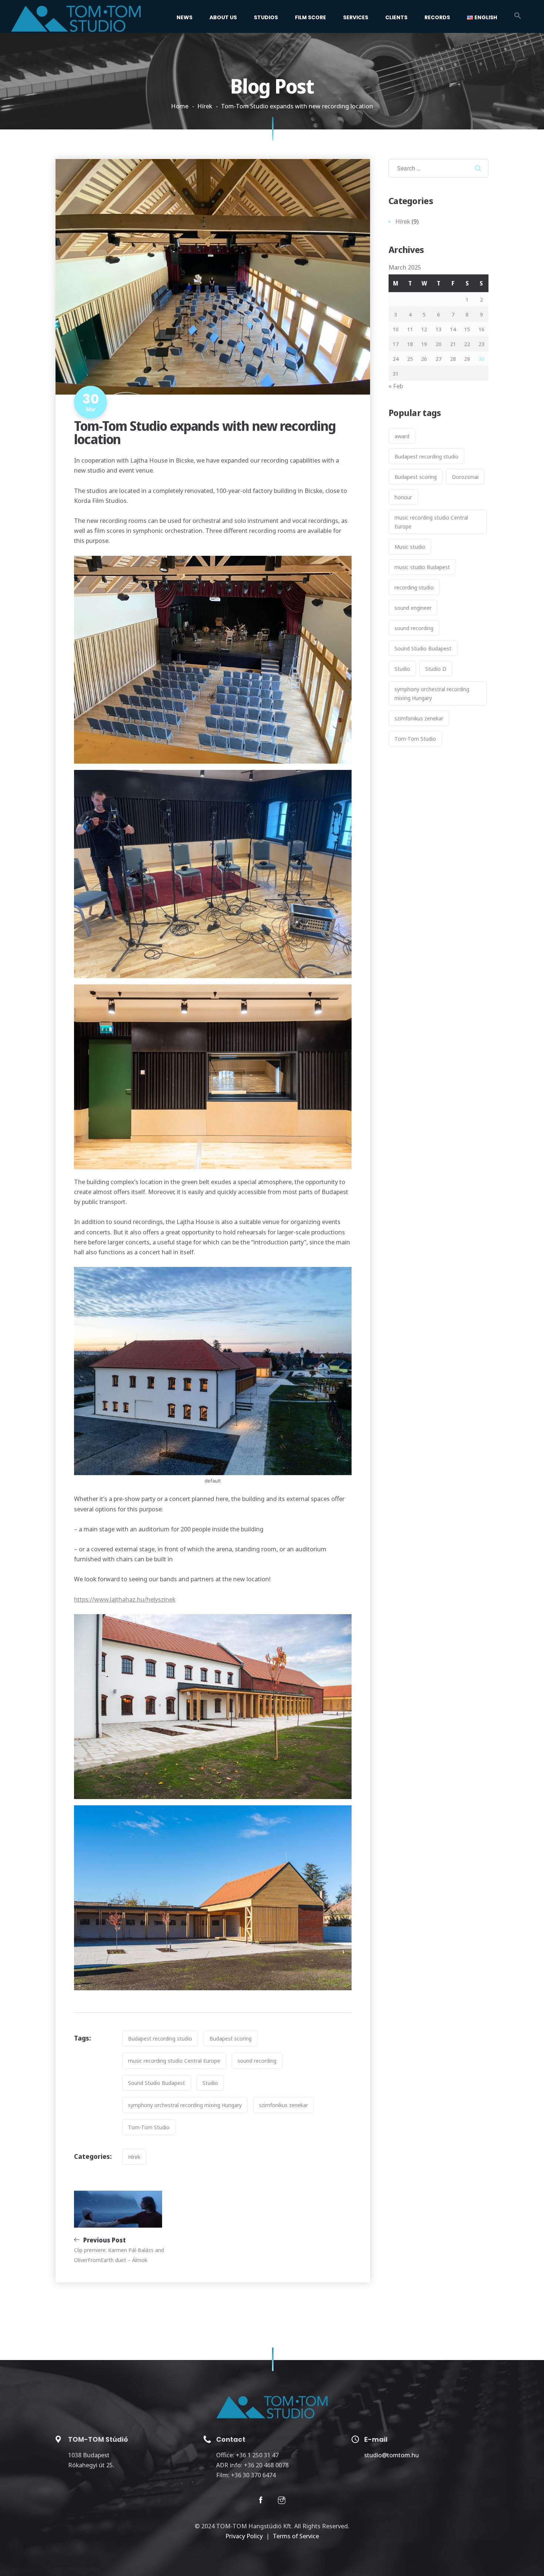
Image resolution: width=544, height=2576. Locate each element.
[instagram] (282, 2501)
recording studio (414, 587)
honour (403, 497)
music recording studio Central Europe (174, 2061)
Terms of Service (296, 2536)
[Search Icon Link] (518, 17)
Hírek (205, 106)
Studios (266, 17)
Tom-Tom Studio (149, 2127)
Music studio (410, 547)
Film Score (310, 17)
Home (180, 106)
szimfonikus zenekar (283, 2105)
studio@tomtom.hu (392, 2455)
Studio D (436, 669)
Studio (210, 2083)
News (184, 17)
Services (356, 17)
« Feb (396, 386)
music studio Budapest (422, 567)
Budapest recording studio (160, 2038)
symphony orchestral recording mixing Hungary (185, 2105)
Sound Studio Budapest (157, 2083)
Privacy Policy (244, 2536)
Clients (396, 17)
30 (481, 359)
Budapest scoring (231, 2038)
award (402, 436)
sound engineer (413, 608)
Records (437, 17)
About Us (223, 17)
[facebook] (261, 2501)
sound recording (257, 2061)
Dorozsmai (465, 477)
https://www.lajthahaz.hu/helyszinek (125, 1599)
